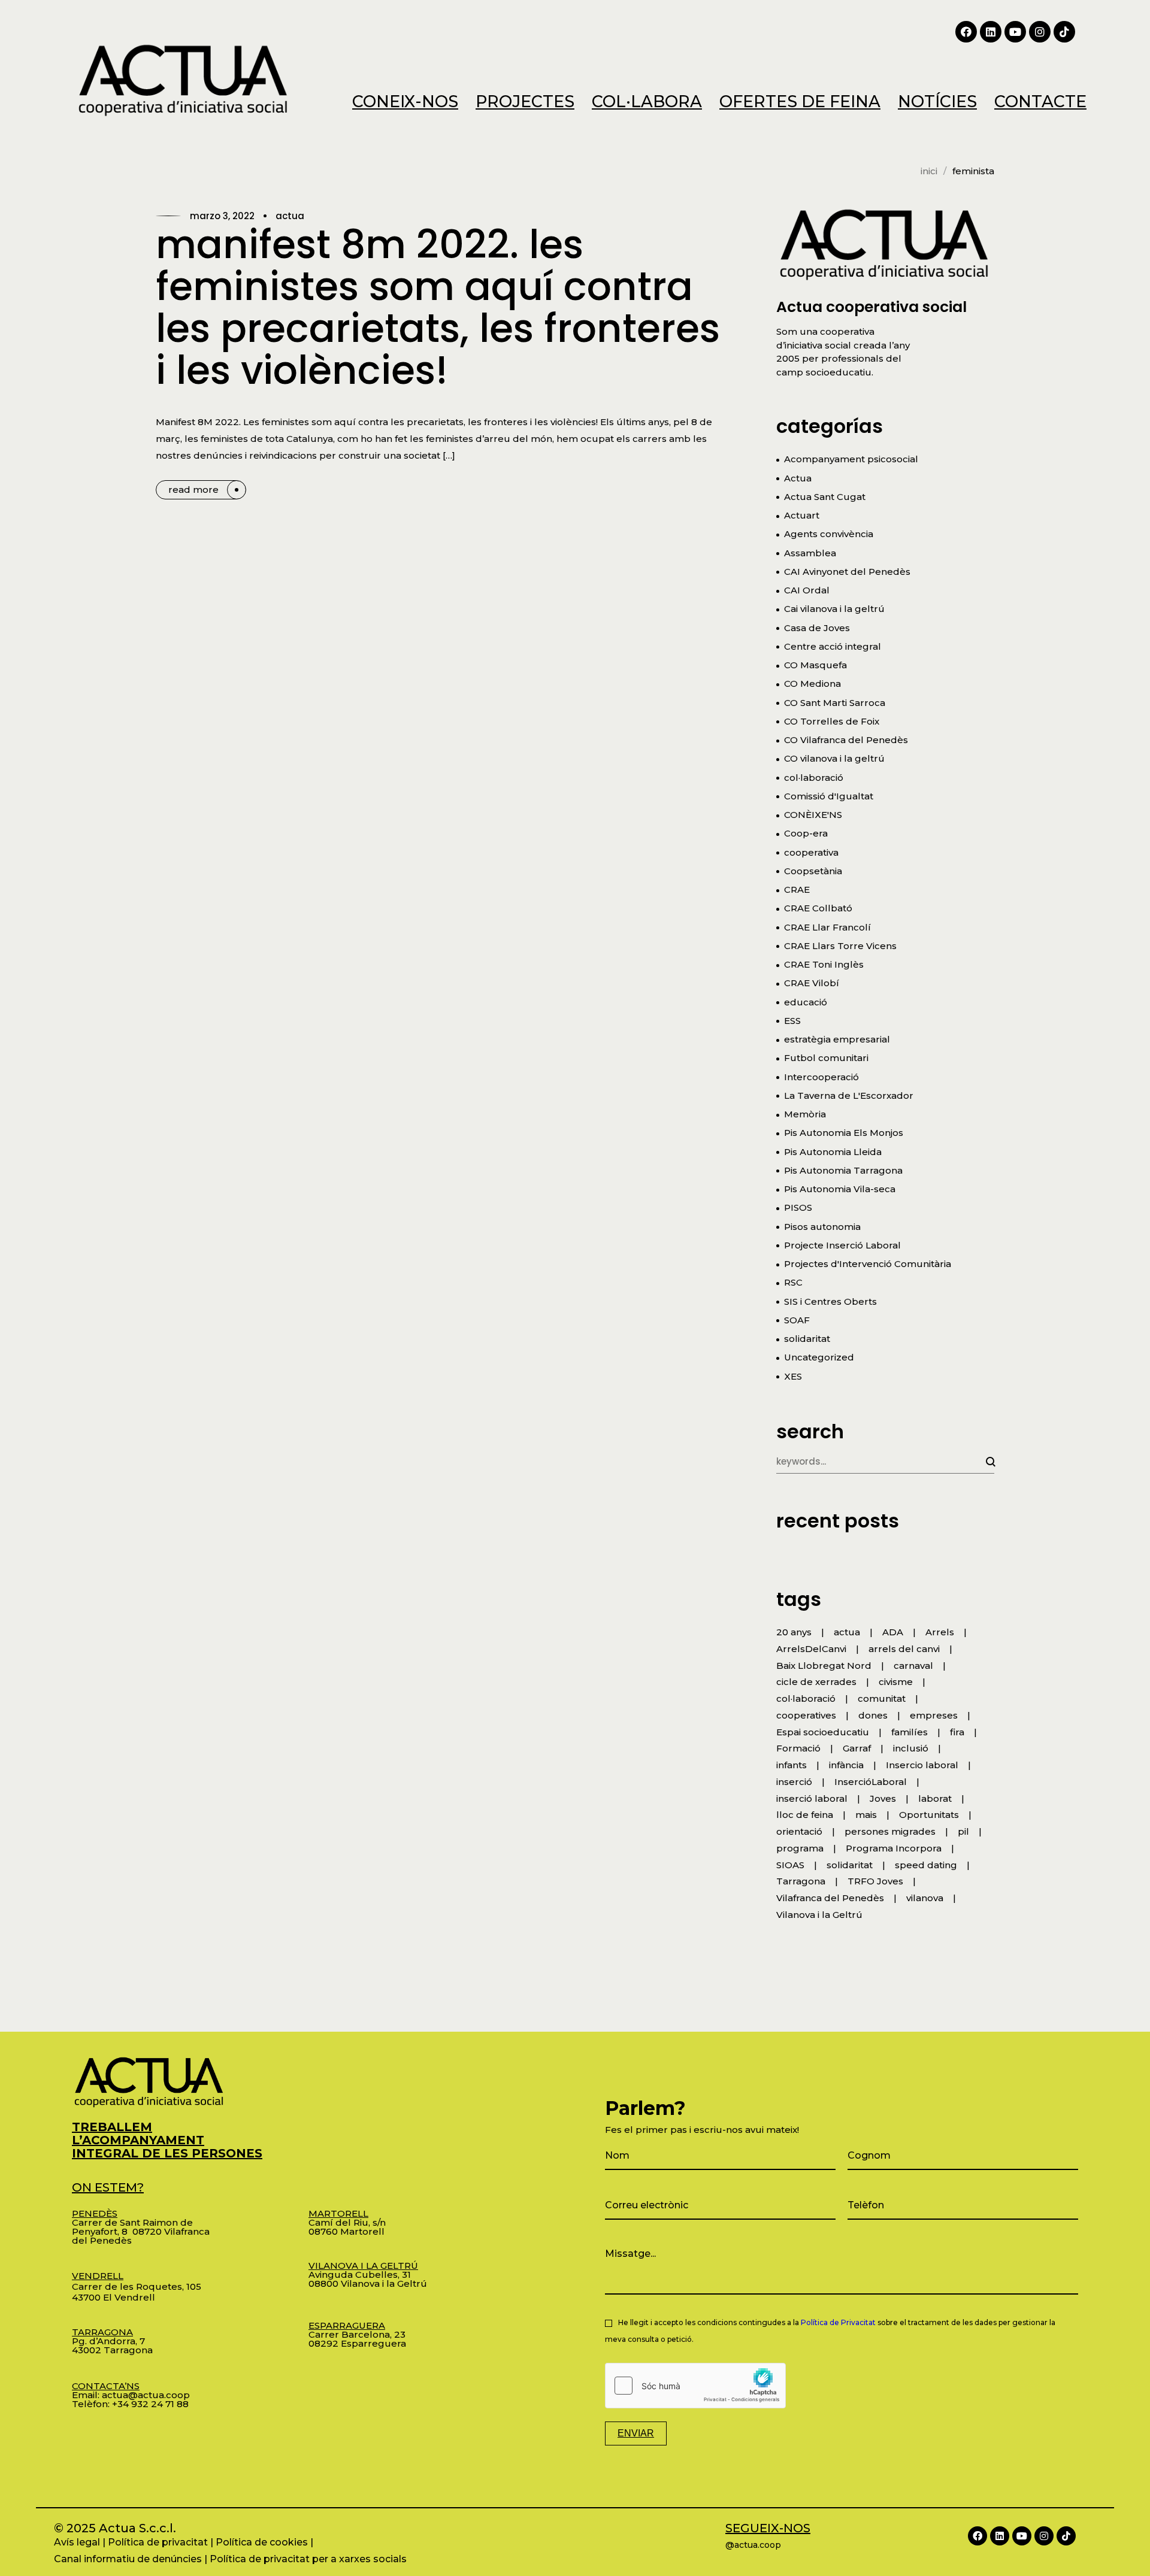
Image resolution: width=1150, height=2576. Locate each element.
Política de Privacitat (838, 2322)
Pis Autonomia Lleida (833, 1152)
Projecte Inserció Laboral (842, 1245)
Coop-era (806, 833)
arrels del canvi (904, 1649)
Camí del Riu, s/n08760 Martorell (347, 2222)
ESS (792, 1021)
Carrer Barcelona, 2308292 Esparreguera (357, 2334)
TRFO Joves (875, 1881)
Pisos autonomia (822, 1227)
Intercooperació (821, 1077)
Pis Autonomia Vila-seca (840, 1189)
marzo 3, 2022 (222, 216)
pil (963, 1831)
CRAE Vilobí (812, 983)
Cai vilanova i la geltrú (834, 609)
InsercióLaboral (871, 1782)
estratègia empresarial (837, 1039)
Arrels (940, 1632)
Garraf (857, 1748)
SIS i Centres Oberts (830, 1301)
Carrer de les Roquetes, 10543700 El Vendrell (137, 2286)
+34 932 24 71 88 (150, 2404)
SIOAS (790, 1865)
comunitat (882, 1698)
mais (866, 1815)
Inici (929, 171)
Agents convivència (829, 534)
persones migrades (890, 1831)
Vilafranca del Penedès (830, 1898)
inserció (794, 1782)
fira (957, 1732)
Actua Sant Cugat (825, 497)
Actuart (802, 515)
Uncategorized (819, 1357)
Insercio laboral (922, 1765)
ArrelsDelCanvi (811, 1649)
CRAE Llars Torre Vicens (840, 946)
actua (847, 1632)
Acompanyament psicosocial (851, 459)
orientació (799, 1831)
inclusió (911, 1748)
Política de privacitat (158, 2542)
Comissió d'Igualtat (829, 796)
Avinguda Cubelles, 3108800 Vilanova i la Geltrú (368, 2275)
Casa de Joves (817, 628)
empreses (934, 1715)
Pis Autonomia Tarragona (843, 1170)
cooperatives (806, 1715)
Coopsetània (813, 871)
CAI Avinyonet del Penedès (847, 572)
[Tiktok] (1064, 32)
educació (806, 1002)
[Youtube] (1015, 32)
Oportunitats (929, 1815)
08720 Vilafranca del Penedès (141, 2236)
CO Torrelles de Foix (832, 721)
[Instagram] (1040, 32)
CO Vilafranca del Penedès (846, 740)
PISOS (798, 1207)
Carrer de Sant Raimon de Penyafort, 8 (132, 2222)
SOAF (797, 1320)
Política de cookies (262, 2542)
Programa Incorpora (894, 1848)
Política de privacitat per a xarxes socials (308, 2559)
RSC (793, 1282)
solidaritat (807, 1339)
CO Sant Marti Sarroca (835, 703)
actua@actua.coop (146, 2395)
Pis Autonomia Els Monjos (844, 1133)
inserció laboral (812, 1798)
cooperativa (811, 852)
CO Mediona (812, 684)
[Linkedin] (991, 32)
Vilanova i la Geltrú (819, 1915)
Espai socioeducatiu (823, 1732)
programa (800, 1848)
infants (792, 1765)
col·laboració (814, 778)
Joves (883, 1798)
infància (846, 1765)
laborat (935, 1798)
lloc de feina (805, 1815)
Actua (290, 216)
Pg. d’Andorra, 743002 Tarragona (112, 2341)
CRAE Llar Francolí (827, 927)
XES (793, 1376)
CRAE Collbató (818, 908)
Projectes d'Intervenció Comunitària (868, 1264)
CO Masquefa (815, 665)
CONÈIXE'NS (813, 815)
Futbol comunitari (826, 1058)
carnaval (913, 1666)
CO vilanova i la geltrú (834, 758)
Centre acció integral (833, 646)
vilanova (925, 1898)
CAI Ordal (807, 590)
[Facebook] (966, 32)
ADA (893, 1632)
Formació (798, 1748)
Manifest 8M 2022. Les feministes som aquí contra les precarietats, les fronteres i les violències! (438, 307)
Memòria (805, 1114)
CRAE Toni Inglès (824, 964)
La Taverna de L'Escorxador (849, 1095)
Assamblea (810, 553)
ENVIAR (636, 2433)
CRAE (797, 890)
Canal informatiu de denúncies (128, 2559)
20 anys (794, 1632)
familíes (910, 1732)
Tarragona (801, 1881)
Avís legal (77, 2542)
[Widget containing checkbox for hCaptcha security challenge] (695, 2386)
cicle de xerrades (816, 1682)
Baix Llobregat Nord (824, 1666)
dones (873, 1715)
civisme (896, 1682)
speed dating (926, 1865)
